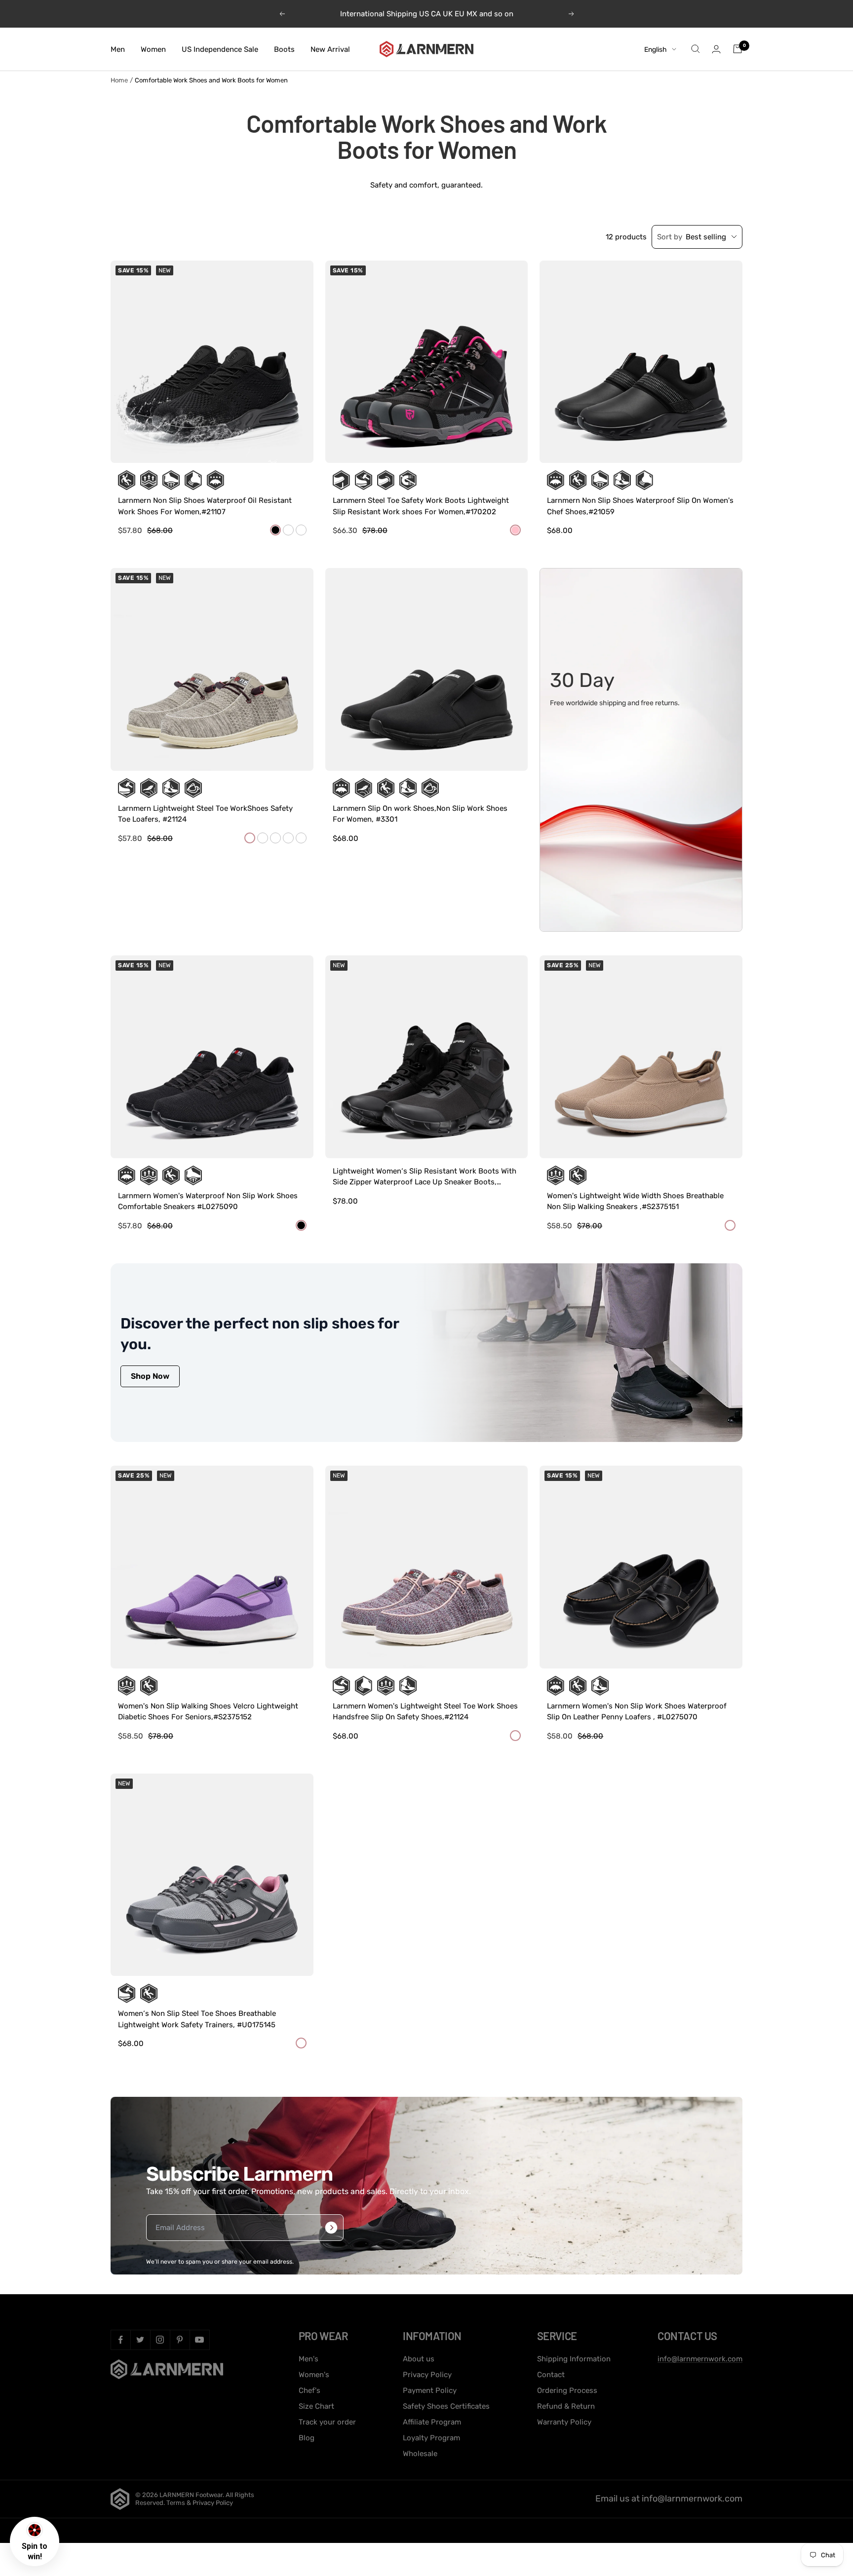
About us (419, 2359)
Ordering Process (567, 2390)
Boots (284, 49)
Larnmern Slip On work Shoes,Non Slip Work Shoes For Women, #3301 (420, 814)
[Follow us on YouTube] (199, 2340)
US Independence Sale (220, 49)
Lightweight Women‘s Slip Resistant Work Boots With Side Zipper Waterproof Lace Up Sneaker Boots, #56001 (425, 1177)
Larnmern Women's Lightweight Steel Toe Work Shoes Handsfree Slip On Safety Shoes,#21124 (425, 1712)
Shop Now (150, 1376)
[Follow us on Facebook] (120, 2340)
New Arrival (330, 49)
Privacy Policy (427, 2375)
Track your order (327, 2422)
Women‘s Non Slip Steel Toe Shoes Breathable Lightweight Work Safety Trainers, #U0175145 (197, 2019)
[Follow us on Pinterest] (180, 2340)
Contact (551, 2375)
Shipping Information (574, 2359)
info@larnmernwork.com (700, 2359)
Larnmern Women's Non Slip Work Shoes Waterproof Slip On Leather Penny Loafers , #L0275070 (637, 1712)
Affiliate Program (432, 2422)
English (656, 49)
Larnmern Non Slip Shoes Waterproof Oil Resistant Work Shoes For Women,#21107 (205, 506)
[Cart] (737, 49)
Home (119, 80)
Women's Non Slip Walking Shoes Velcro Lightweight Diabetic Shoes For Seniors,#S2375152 (208, 1712)
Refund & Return (566, 2406)
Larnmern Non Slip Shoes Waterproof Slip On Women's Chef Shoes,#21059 (640, 506)
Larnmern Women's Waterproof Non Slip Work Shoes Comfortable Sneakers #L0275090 (208, 1201)
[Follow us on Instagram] (160, 2340)
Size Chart (316, 2406)
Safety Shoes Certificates (446, 2406)
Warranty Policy (564, 2422)
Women (153, 49)
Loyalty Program (431, 2438)
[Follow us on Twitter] (140, 2340)
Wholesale (420, 2454)
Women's (314, 2375)
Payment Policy (430, 2390)
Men (118, 49)
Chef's (310, 2390)
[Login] (716, 49)
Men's (309, 2359)
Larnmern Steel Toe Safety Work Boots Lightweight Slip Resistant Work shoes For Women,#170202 (421, 506)
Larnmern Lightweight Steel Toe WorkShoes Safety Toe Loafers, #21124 (205, 814)
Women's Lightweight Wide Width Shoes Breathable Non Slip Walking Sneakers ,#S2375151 (635, 1201)
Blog (307, 2438)
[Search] (696, 49)
